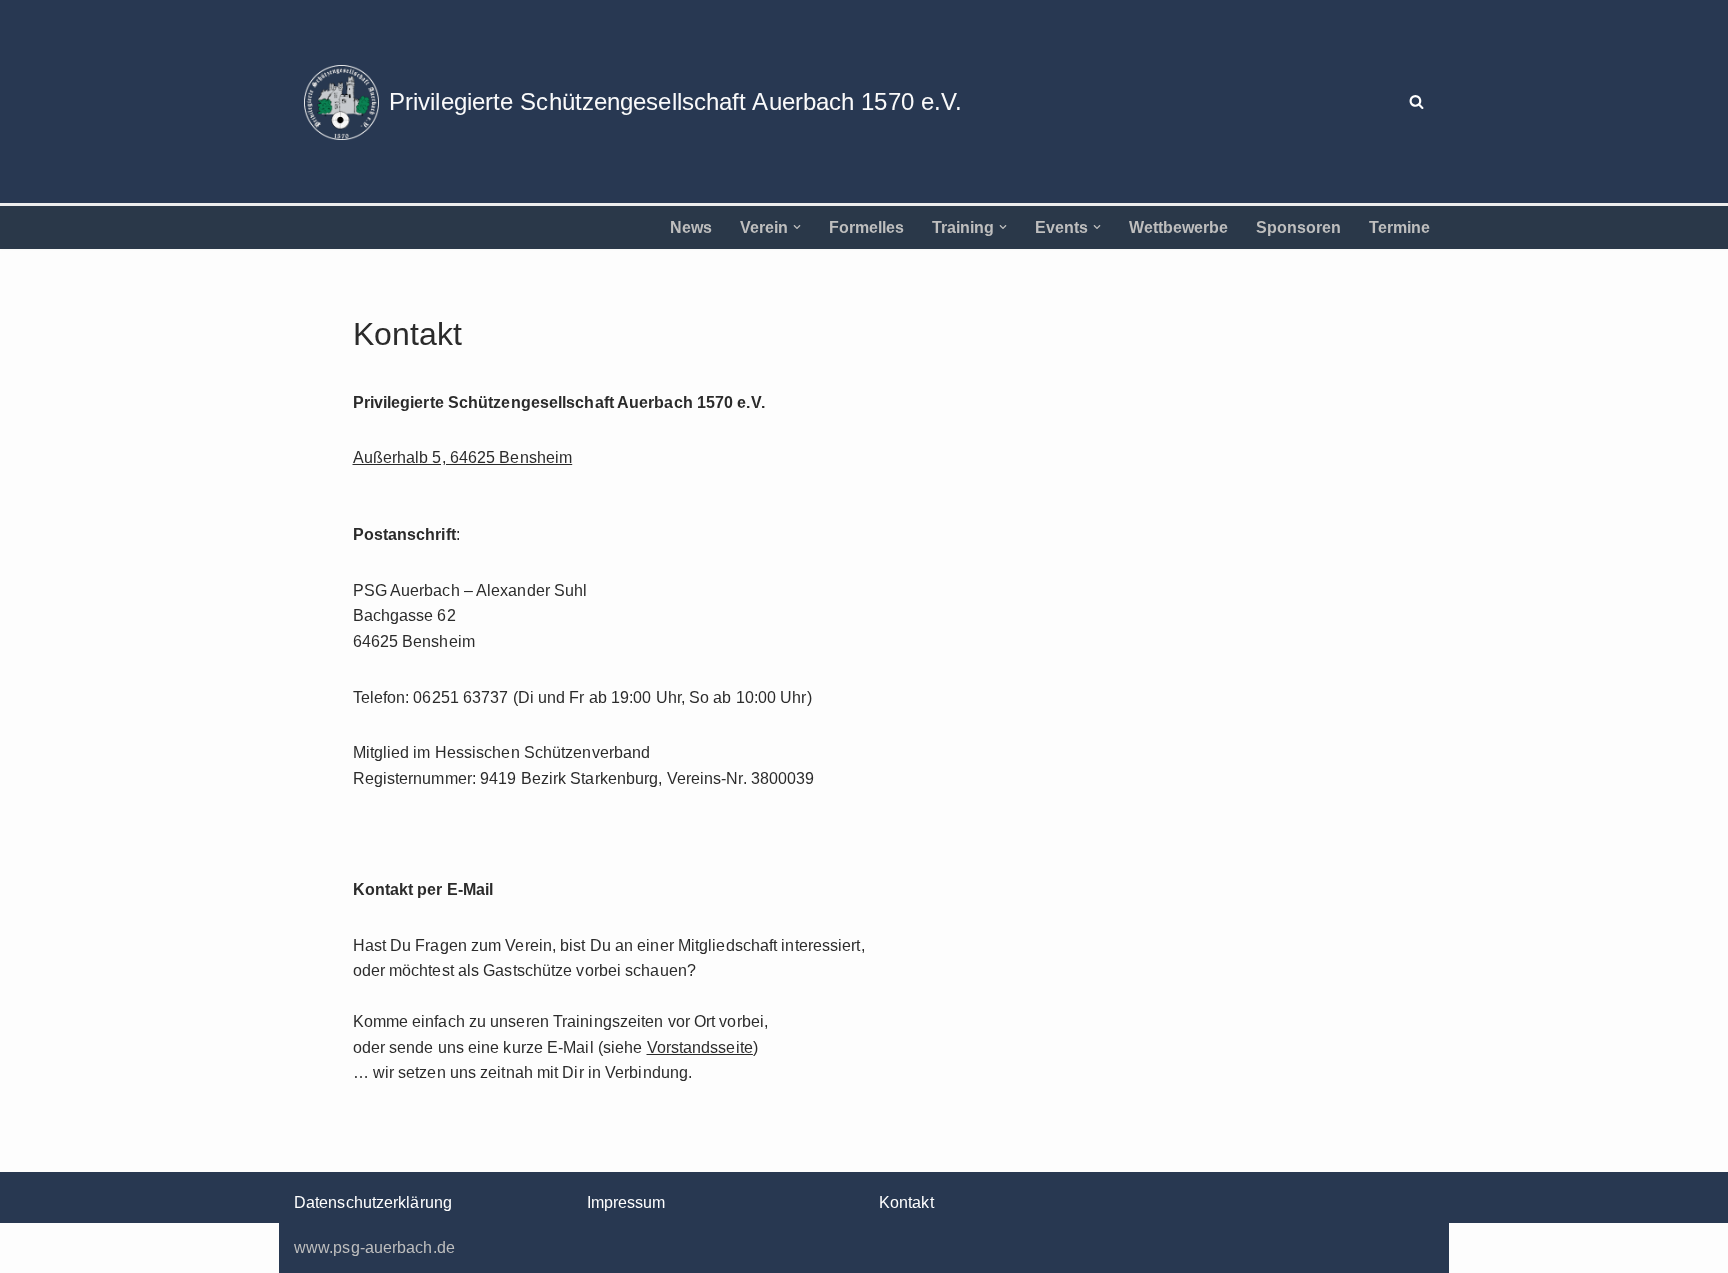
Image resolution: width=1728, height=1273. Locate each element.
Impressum (626, 1202)
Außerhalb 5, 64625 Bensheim (463, 457)
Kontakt (906, 1202)
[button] (797, 227)
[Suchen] (1416, 101)
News (691, 227)
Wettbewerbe (1178, 227)
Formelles (866, 227)
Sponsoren (1298, 227)
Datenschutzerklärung (373, 1202)
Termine (1399, 227)
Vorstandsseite (700, 1047)
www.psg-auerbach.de (374, 1247)
